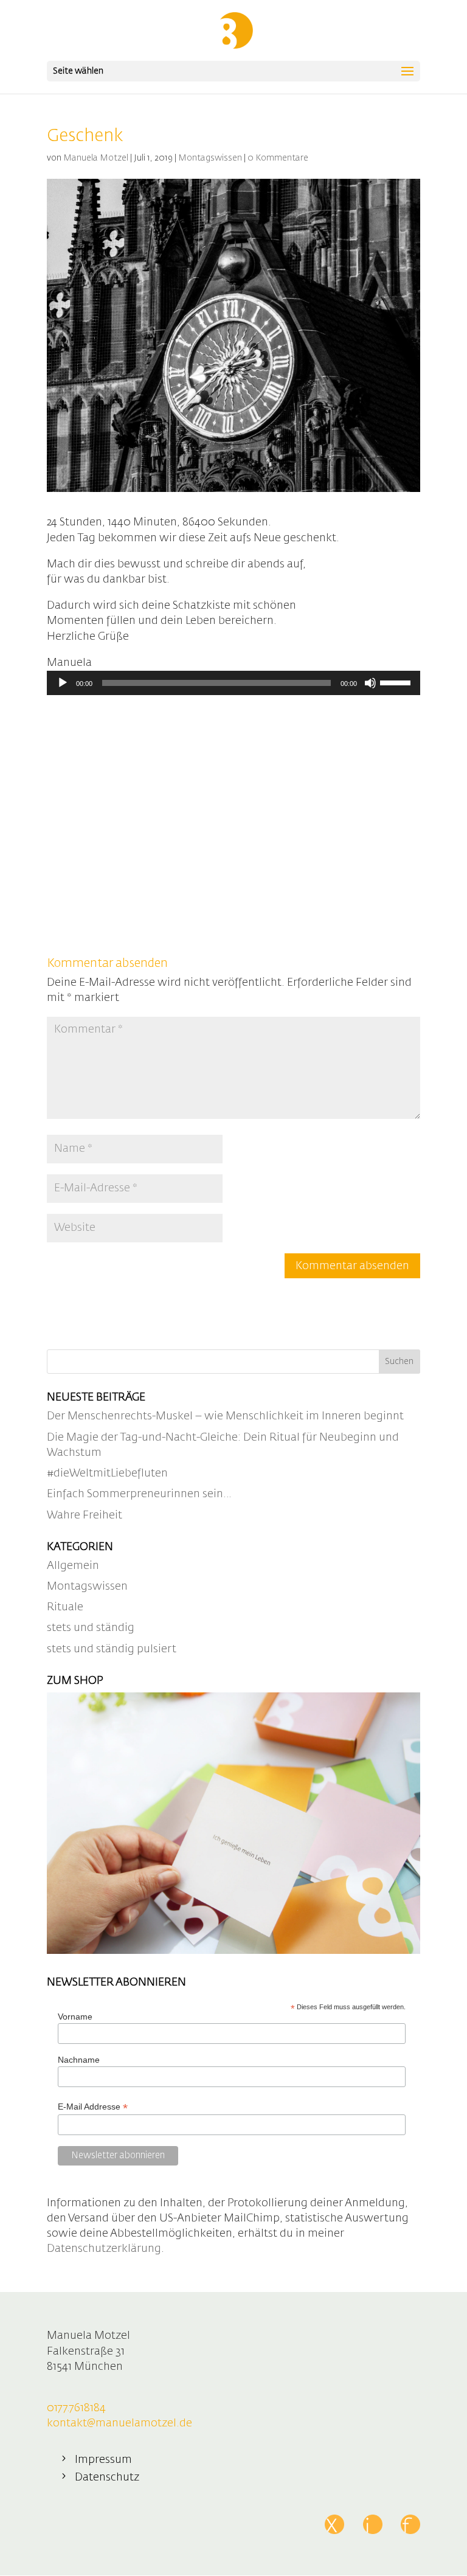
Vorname (75, 2017)
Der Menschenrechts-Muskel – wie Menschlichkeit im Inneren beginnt (225, 1416)
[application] (233, 683)
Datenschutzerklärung (104, 2249)
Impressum (103, 2460)
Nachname (79, 2060)
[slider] (397, 682)
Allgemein (73, 1566)
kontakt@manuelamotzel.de (119, 2423)
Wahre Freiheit (85, 1515)
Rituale (65, 1607)
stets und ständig (91, 1628)
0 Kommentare (278, 158)
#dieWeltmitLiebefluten (107, 1473)
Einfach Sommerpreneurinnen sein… (139, 1494)
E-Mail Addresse (93, 2107)
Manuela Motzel (96, 158)
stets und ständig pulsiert (112, 1649)
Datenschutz (107, 2477)
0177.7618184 (76, 2408)
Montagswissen (210, 158)
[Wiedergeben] (63, 683)
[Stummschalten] (370, 683)
